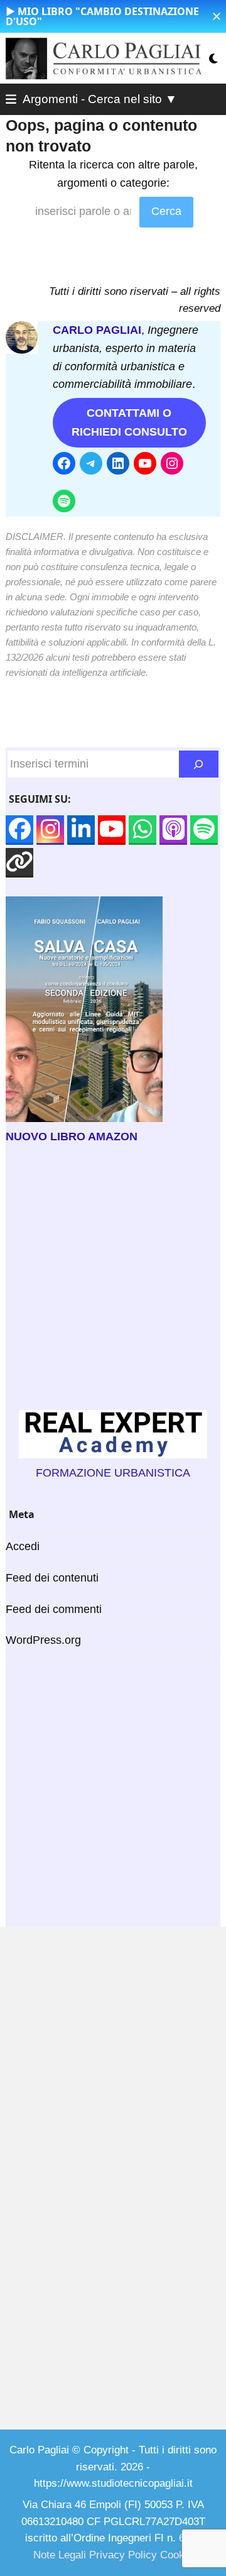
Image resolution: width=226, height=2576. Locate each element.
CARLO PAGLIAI (97, 330)
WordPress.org (43, 1640)
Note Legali (60, 2555)
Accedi (23, 1546)
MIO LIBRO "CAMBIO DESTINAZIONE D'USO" (102, 16)
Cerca (166, 211)
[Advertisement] (113, 1278)
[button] (217, 16)
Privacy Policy (123, 2555)
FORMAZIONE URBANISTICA (113, 1473)
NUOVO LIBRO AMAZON (72, 1137)
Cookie (176, 2555)
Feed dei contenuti (52, 1578)
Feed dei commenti (54, 1609)
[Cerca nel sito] (199, 764)
